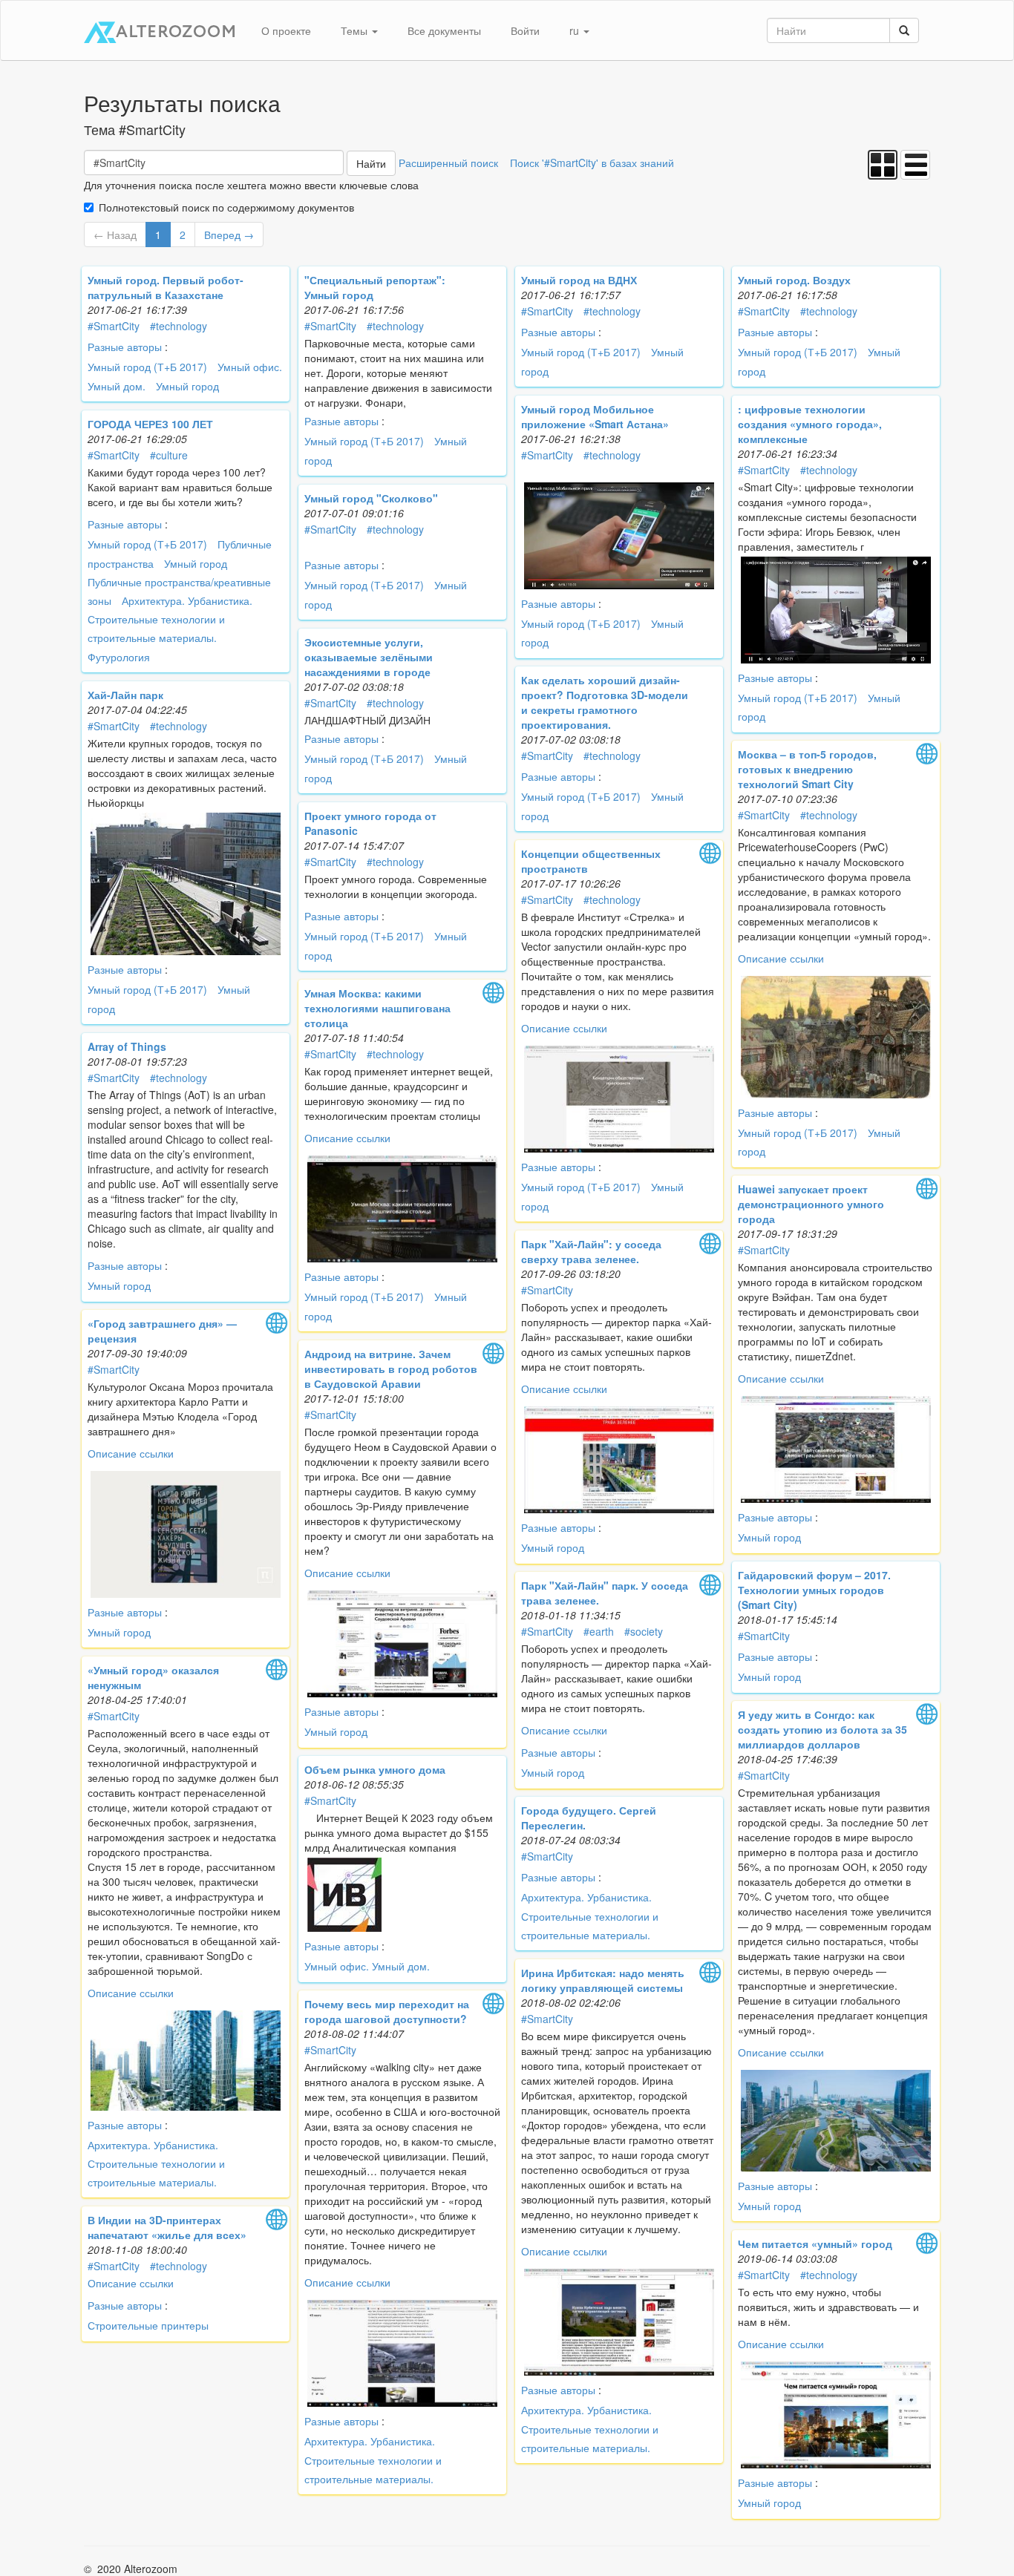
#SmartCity (114, 326)
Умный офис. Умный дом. (367, 1966)
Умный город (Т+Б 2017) (147, 367)
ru (576, 30)
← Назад (115, 235)
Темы (356, 30)
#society (644, 1631)
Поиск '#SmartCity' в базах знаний (592, 163)
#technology (179, 326)
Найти (371, 163)
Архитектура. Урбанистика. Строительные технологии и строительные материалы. (170, 619)
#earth (599, 1631)
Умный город (187, 386)
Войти (525, 30)
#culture (169, 455)
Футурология (119, 657)
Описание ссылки (781, 958)
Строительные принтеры (148, 2325)
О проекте (286, 30)
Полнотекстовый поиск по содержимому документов (226, 207)
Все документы (444, 30)
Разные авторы (125, 347)
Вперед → (229, 235)
